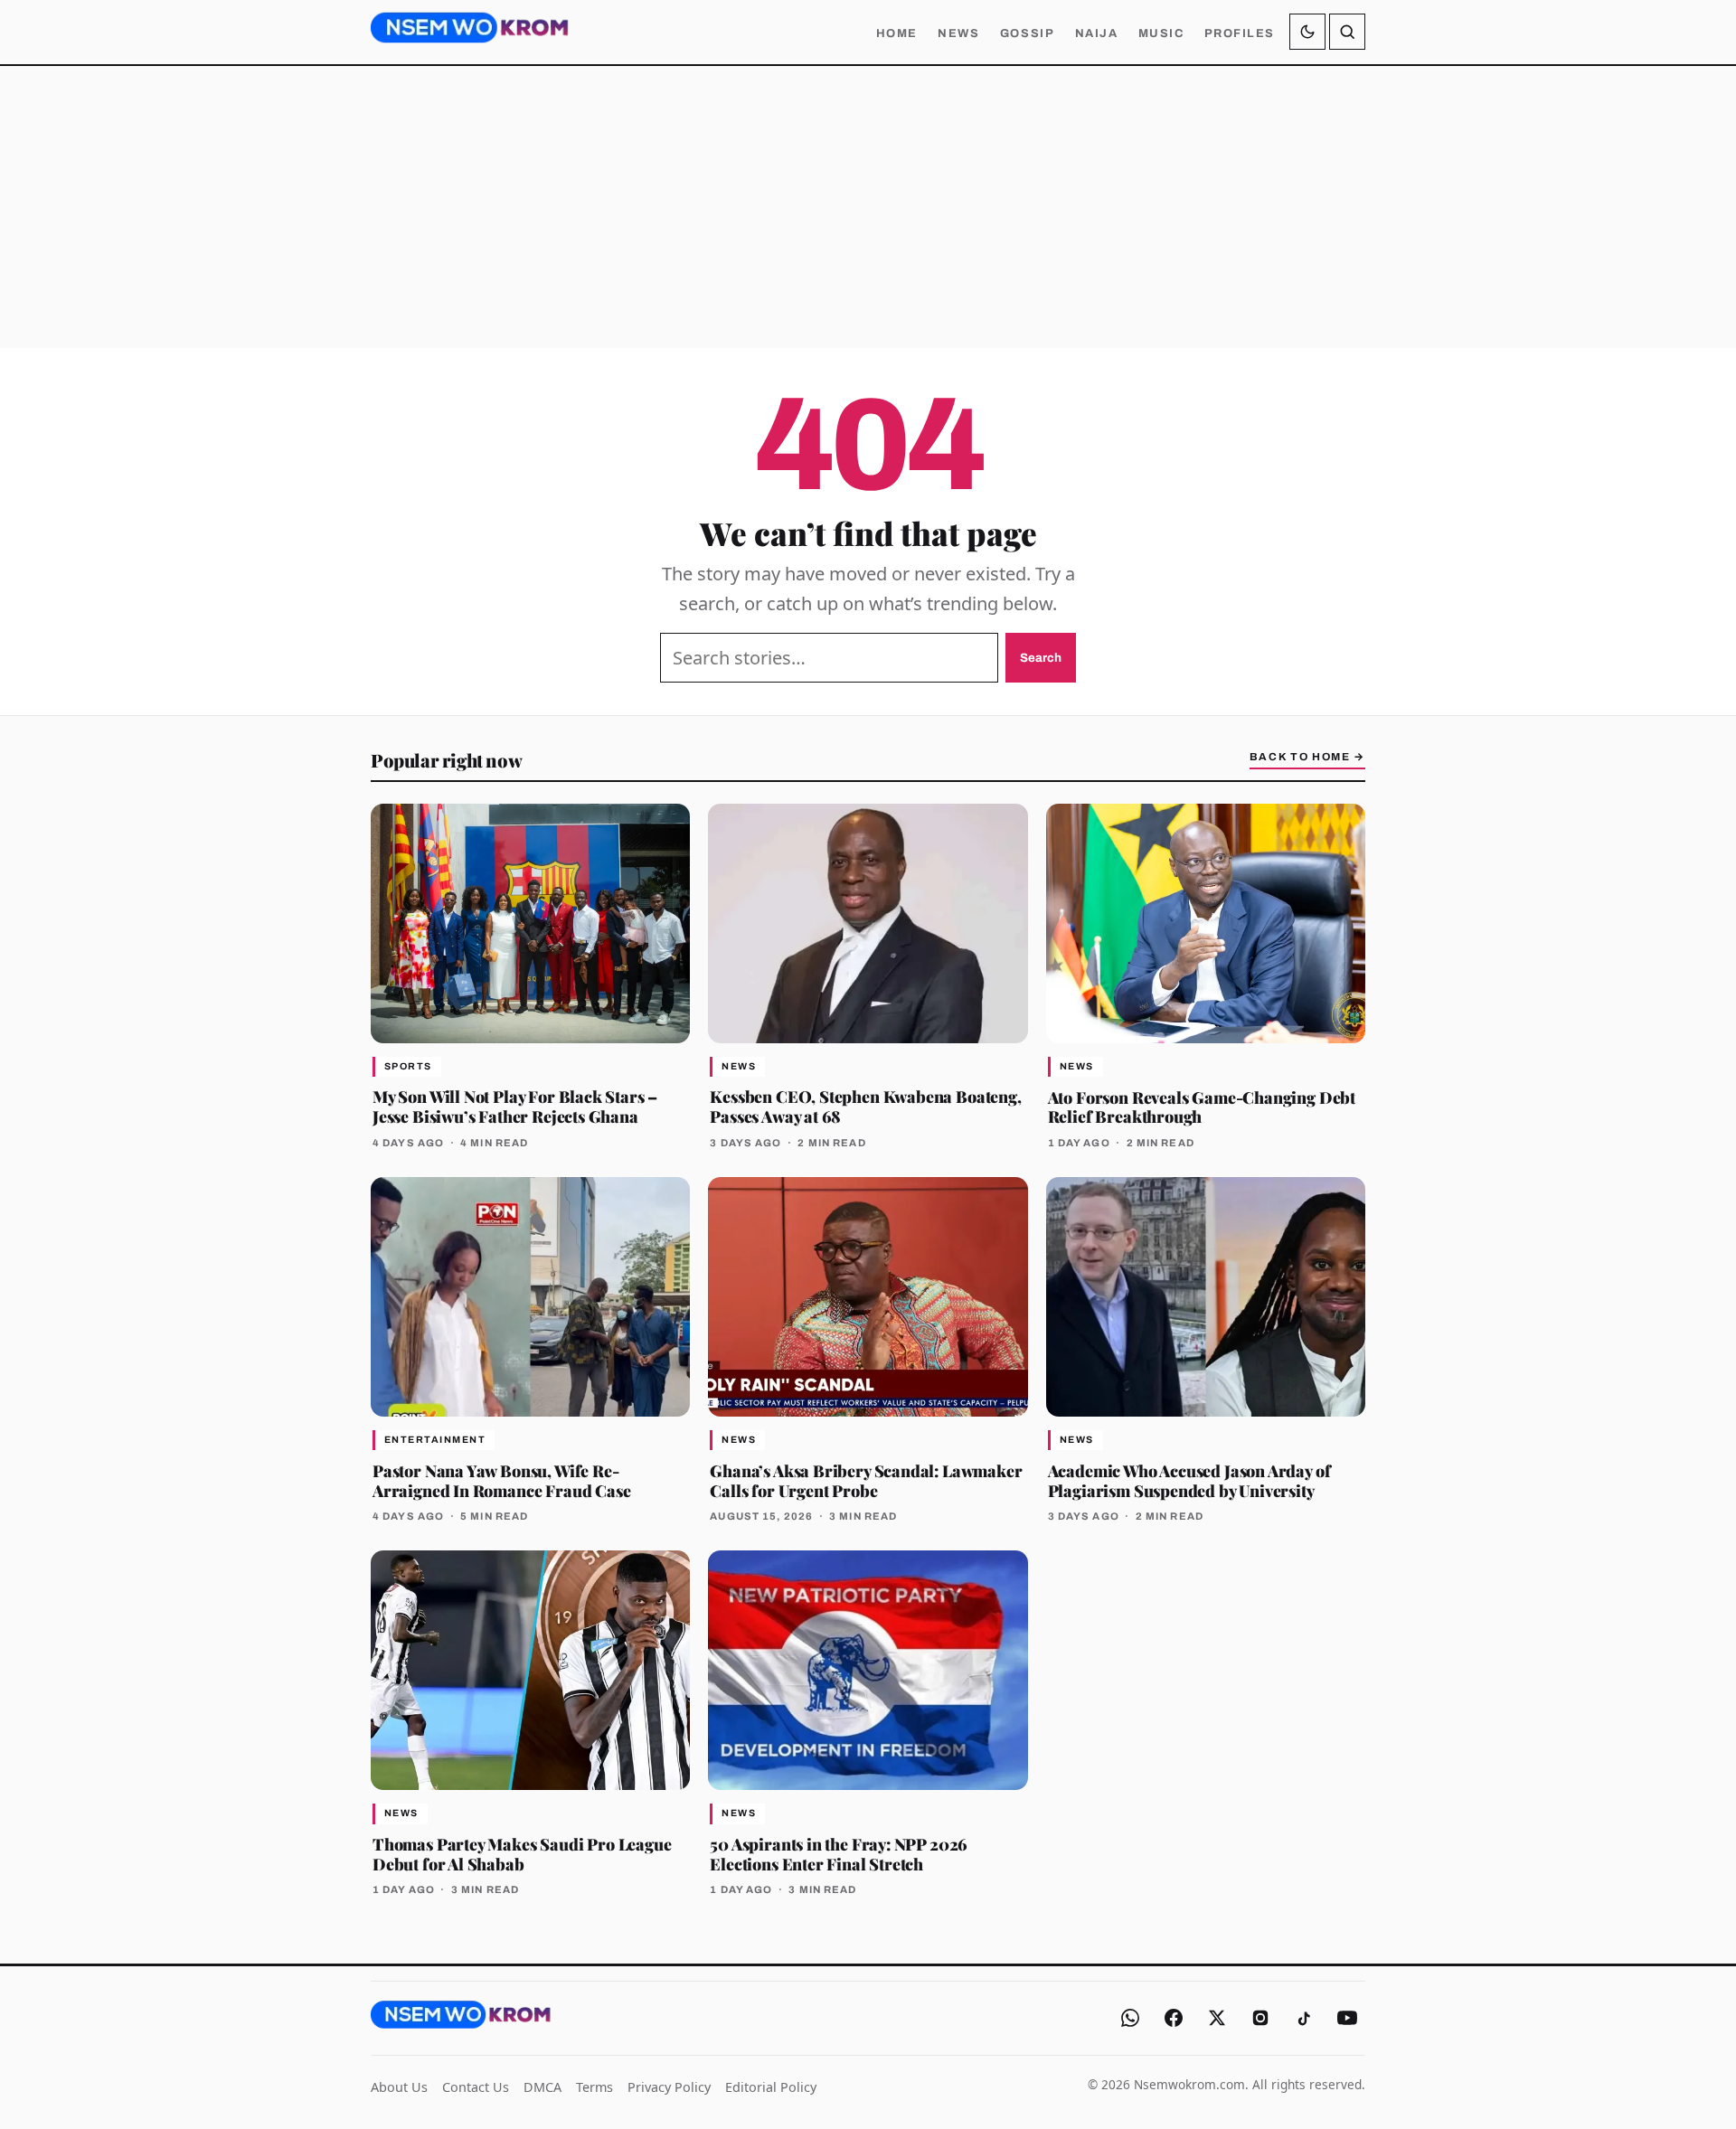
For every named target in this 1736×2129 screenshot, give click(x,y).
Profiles (1240, 33)
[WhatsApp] (1130, 2018)
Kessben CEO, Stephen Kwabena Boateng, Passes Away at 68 (865, 1106)
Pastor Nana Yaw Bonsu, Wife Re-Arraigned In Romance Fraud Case (501, 1480)
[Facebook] (1174, 2018)
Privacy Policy (669, 2087)
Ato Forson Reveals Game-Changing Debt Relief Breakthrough (1202, 1107)
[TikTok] (1304, 2018)
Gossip (1027, 33)
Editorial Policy (771, 2087)
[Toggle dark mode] (1307, 32)
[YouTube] (1347, 2018)
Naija (1097, 33)
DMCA (542, 2087)
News (958, 33)
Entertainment (435, 1440)
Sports (408, 1066)
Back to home (1307, 757)
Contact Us (476, 2087)
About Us (399, 2087)
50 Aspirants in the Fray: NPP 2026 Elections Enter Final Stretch (839, 1854)
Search (1041, 658)
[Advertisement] (868, 207)
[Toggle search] (1347, 32)
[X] (1217, 2018)
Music (1161, 33)
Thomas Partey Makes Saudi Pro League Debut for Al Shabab (522, 1854)
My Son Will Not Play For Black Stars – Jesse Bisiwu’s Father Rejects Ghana (515, 1106)
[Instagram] (1260, 2018)
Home (897, 33)
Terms (594, 2087)
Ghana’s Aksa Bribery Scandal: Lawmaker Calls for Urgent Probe (866, 1480)
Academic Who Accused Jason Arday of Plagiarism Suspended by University (1189, 1480)
